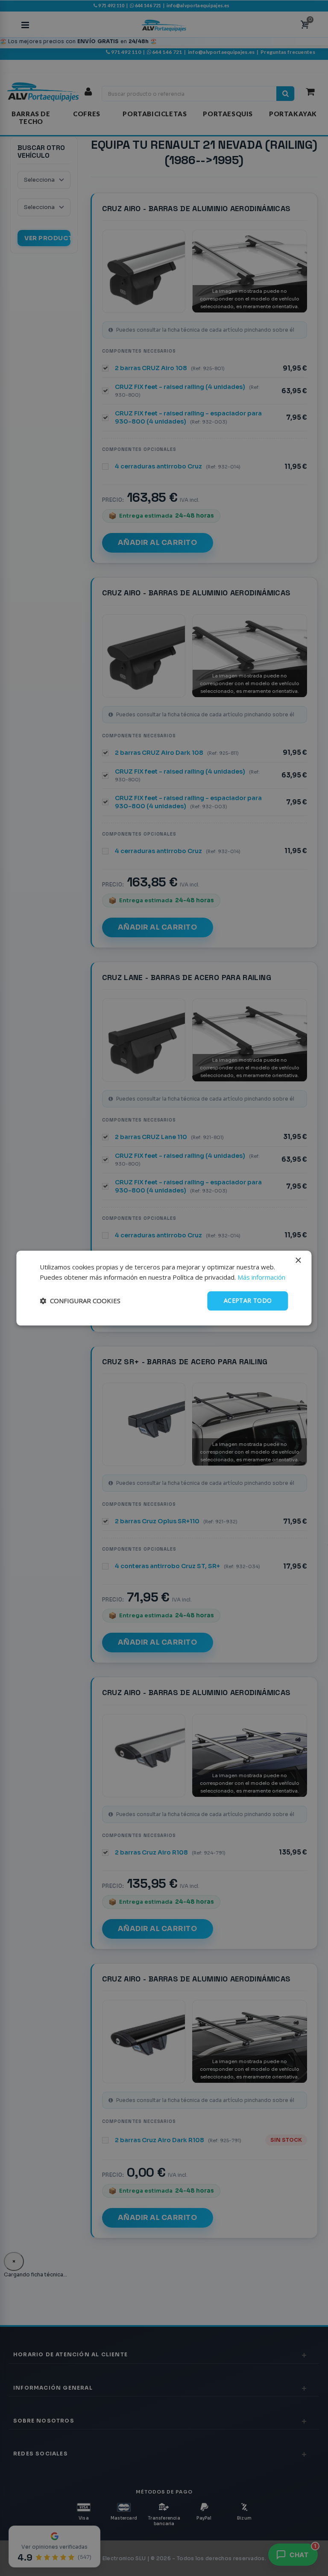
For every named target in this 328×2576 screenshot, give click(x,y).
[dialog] (164, 1288)
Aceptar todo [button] (248, 1300)
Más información (261, 1278)
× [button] (298, 1261)
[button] (80, 1301)
